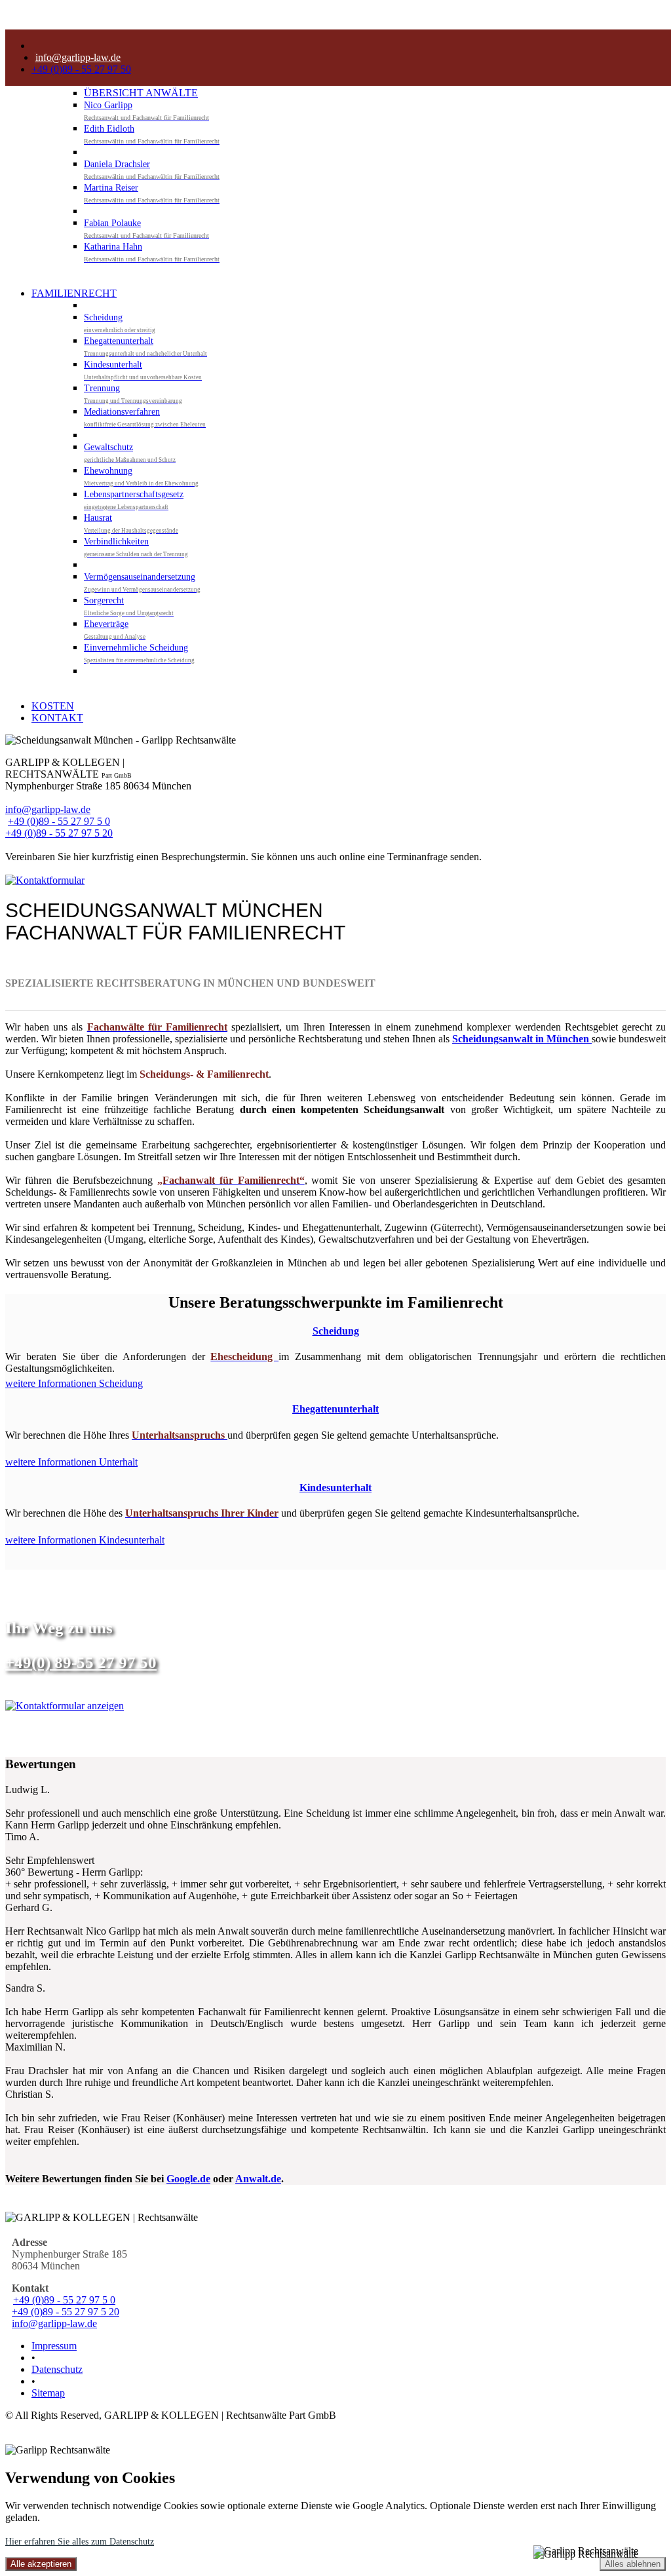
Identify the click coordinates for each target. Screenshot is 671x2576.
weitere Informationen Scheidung (74, 1383)
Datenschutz (57, 2369)
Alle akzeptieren (41, 2564)
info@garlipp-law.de (48, 809)
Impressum (54, 2346)
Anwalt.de (258, 2179)
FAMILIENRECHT (74, 293)
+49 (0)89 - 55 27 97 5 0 (64, 2300)
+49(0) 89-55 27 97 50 (81, 1662)
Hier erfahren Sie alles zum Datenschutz (80, 2542)
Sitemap (48, 2393)
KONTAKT (57, 718)
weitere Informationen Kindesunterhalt (85, 1540)
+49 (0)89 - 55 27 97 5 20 (66, 2312)
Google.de (188, 2179)
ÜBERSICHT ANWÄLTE (141, 93)
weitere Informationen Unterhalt (71, 1462)
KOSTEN (53, 706)
